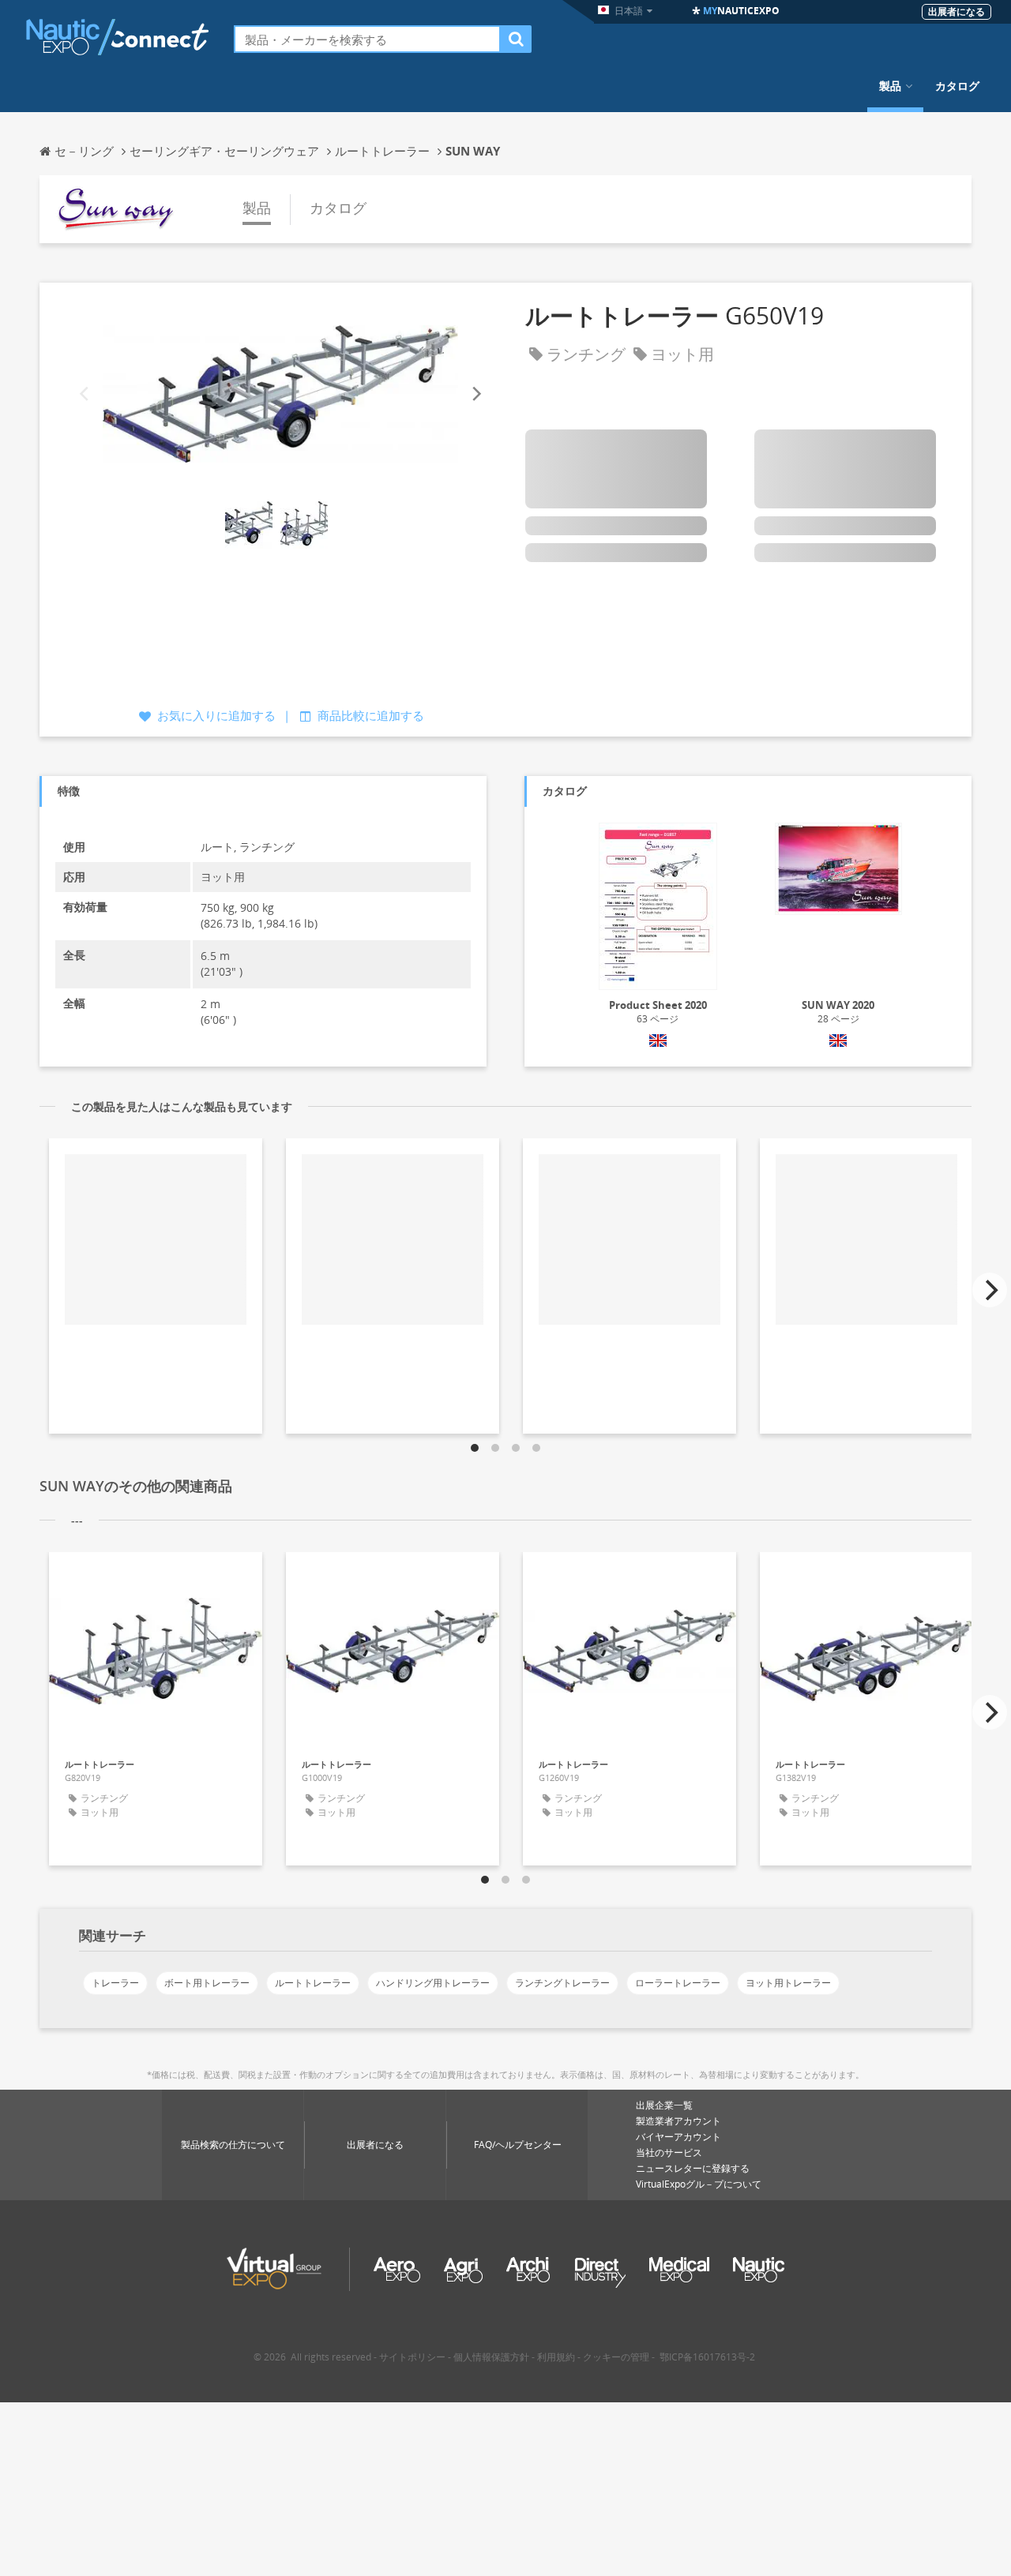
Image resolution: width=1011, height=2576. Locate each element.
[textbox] (367, 39)
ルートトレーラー (313, 1983)
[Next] (475, 394)
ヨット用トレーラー (788, 1983)
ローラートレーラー (678, 1983)
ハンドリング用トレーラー (433, 1983)
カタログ (957, 86)
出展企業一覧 (664, 2105)
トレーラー (115, 1983)
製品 (890, 86)
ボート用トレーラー (207, 1983)
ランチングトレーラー (562, 1983)
